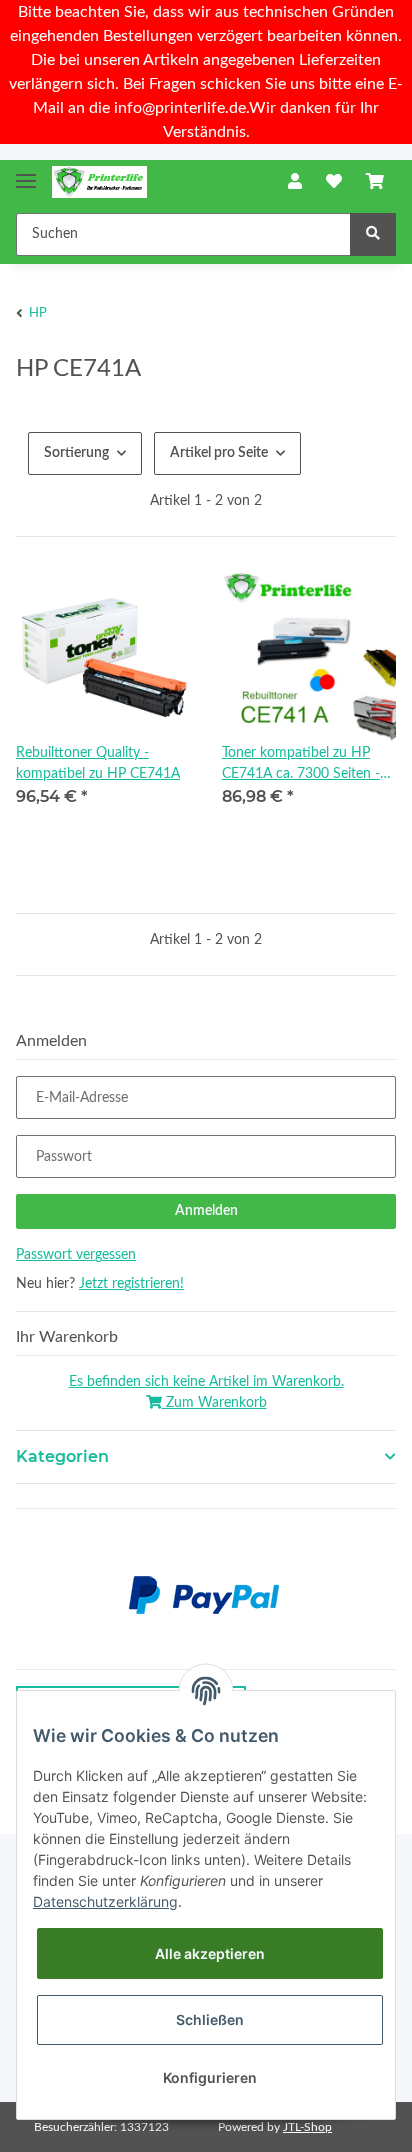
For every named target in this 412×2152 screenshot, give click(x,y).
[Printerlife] (99, 182)
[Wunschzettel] (334, 182)
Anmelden (206, 1211)
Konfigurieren (210, 2077)
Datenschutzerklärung (105, 1901)
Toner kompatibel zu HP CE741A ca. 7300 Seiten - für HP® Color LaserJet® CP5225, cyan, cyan (301, 765)
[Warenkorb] (375, 182)
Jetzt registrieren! (131, 1284)
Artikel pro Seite (219, 453)
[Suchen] (373, 234)
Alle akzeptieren (210, 1953)
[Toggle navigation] (26, 172)
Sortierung (76, 453)
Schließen (210, 2019)
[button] (295, 182)
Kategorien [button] (62, 1456)
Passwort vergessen (76, 1255)
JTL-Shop (307, 2127)
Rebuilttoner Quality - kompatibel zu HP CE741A (98, 763)
